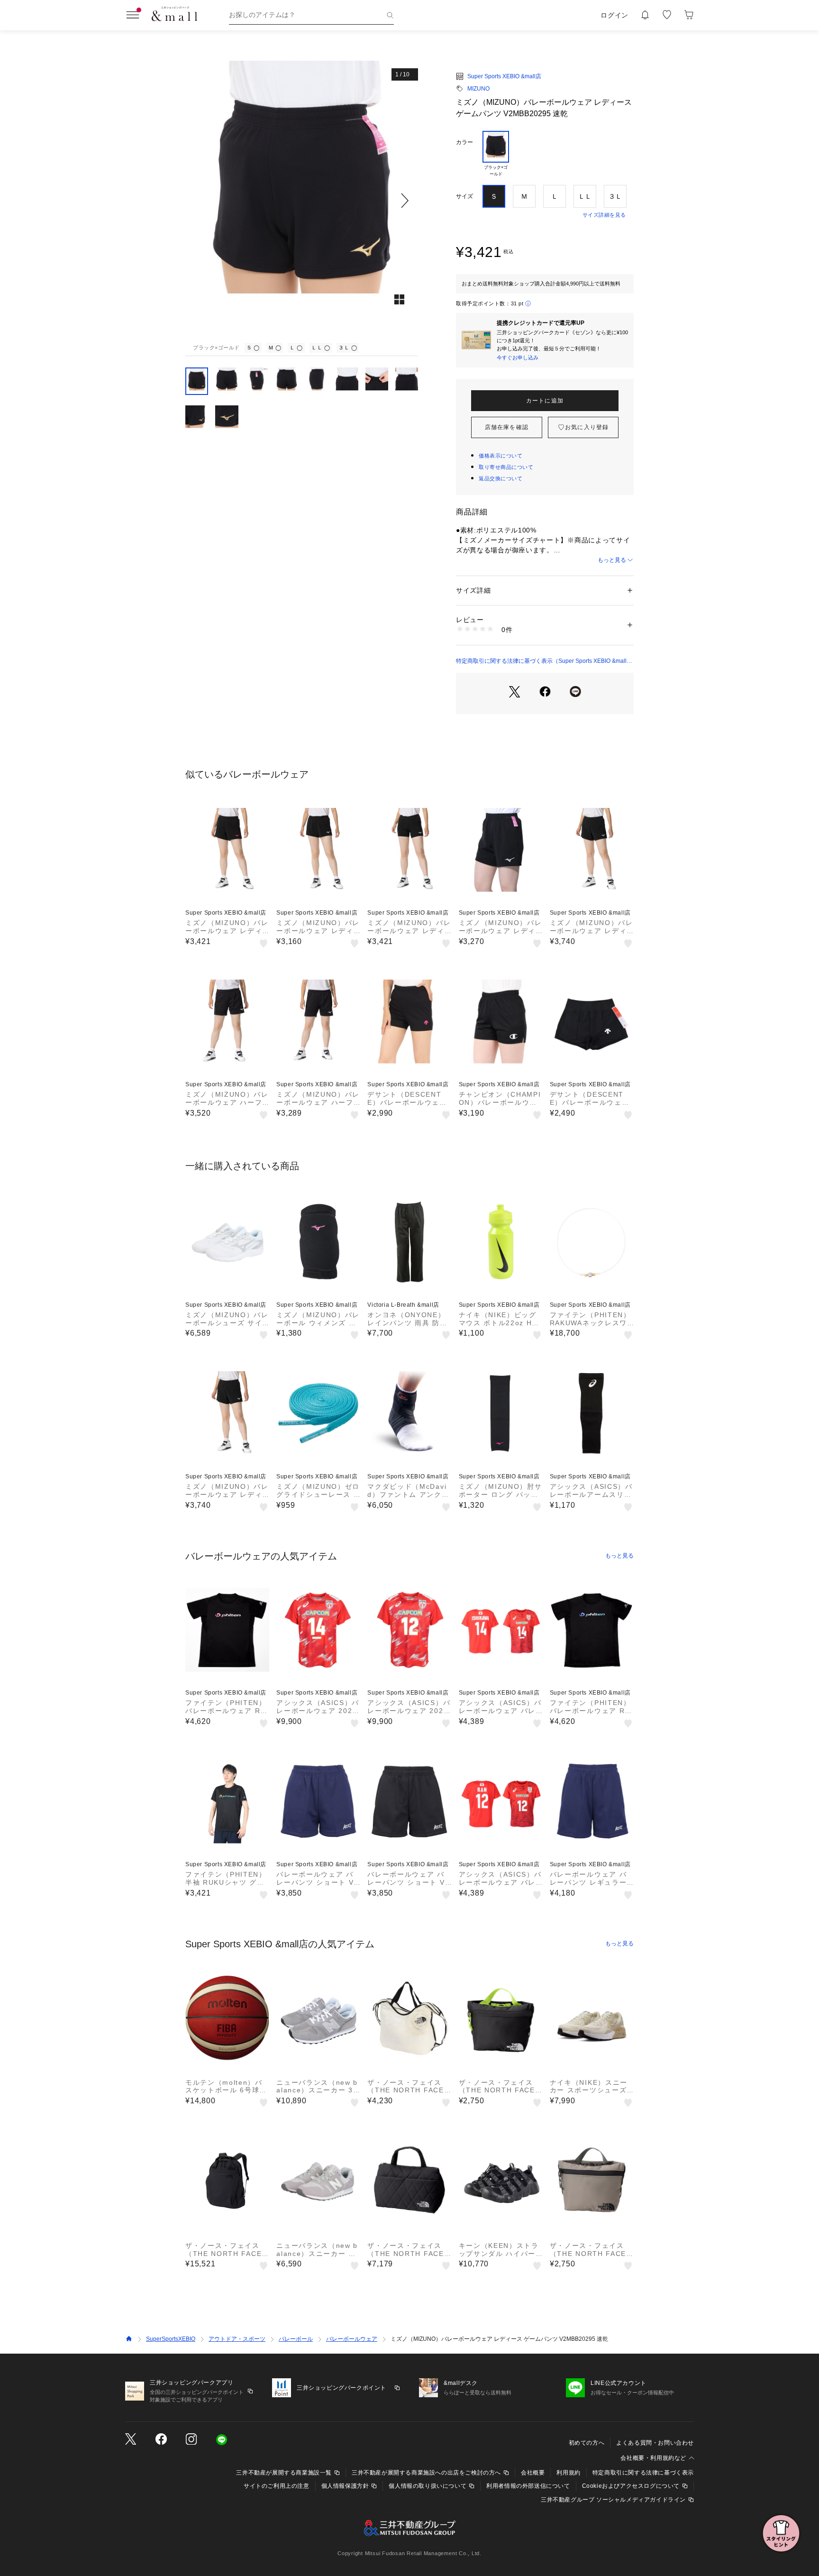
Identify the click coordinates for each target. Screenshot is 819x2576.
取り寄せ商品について (506, 467)
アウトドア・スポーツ (237, 2339)
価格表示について (500, 456)
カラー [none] (464, 142)
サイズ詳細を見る (604, 215)
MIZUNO (478, 89)
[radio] (496, 154)
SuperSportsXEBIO (171, 2339)
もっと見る (612, 560)
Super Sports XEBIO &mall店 (504, 76)
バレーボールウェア (352, 2339)
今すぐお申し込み (518, 358)
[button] (302, 200)
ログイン (614, 15)
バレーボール (296, 2339)
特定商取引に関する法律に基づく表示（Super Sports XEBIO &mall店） (541, 661)
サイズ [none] (464, 196)
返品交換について (500, 478)
